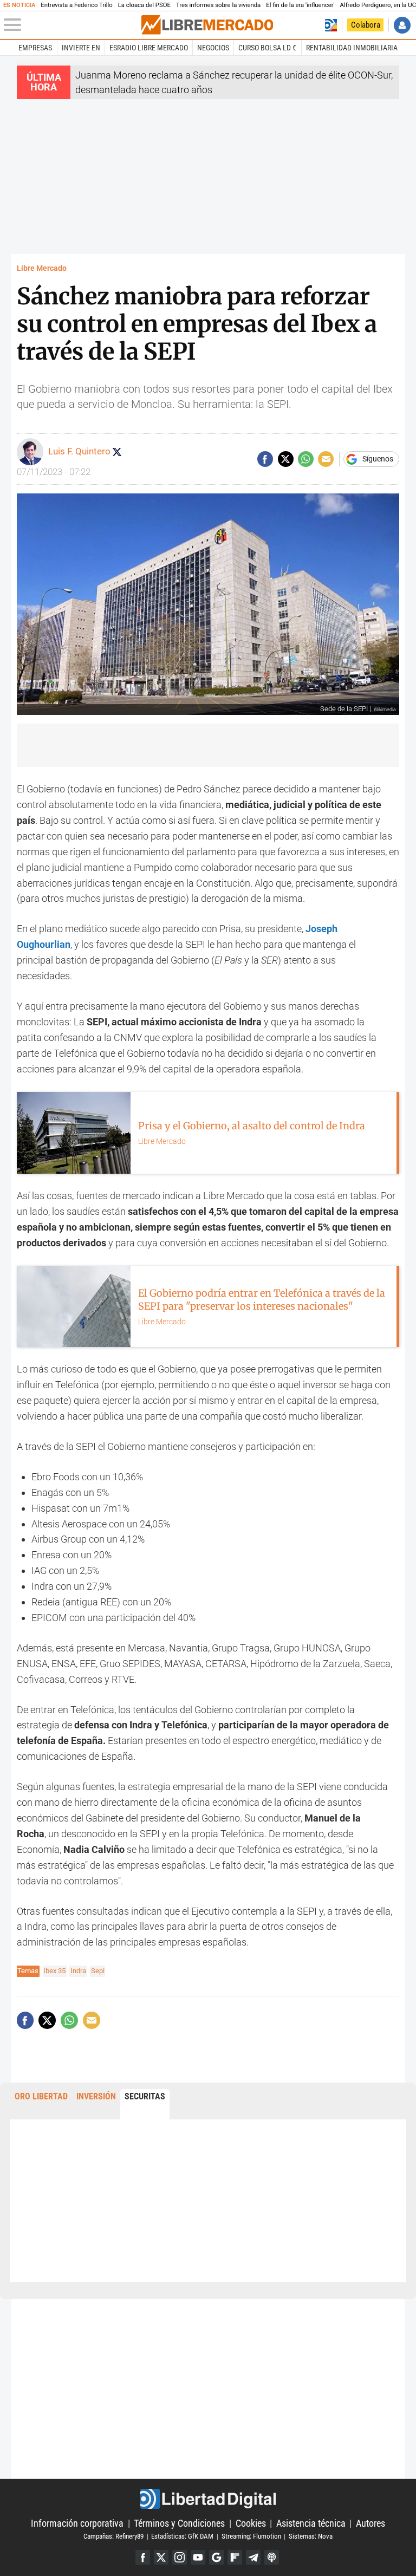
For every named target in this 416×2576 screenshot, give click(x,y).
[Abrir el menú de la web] (71, 25)
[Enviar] (306, 459)
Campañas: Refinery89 (113, 2536)
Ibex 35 (54, 1971)
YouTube (198, 2557)
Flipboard (235, 2557)
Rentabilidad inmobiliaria (352, 48)
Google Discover (216, 2557)
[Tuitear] (286, 459)
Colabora (366, 25)
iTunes (272, 2557)
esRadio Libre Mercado (149, 48)
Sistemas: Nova (311, 2536)
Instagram (180, 2557)
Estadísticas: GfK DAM (182, 2536)
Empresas (35, 48)
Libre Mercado (42, 268)
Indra (78, 1971)
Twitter (161, 2557)
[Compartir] (265, 459)
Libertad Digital (208, 2499)
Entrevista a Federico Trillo (76, 5)
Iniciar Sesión (402, 25)
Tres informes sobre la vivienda (218, 5)
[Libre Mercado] (207, 25)
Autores (370, 2523)
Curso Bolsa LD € (267, 48)
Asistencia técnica (311, 2523)
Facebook (143, 2557)
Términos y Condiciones (179, 2523)
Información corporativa (77, 2523)
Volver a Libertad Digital (331, 25)
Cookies (251, 2523)
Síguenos (378, 459)
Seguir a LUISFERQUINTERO (117, 452)
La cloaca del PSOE (144, 5)
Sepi (98, 1971)
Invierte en (81, 48)
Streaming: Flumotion (251, 2536)
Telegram (253, 2557)
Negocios (213, 48)
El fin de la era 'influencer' (300, 5)
